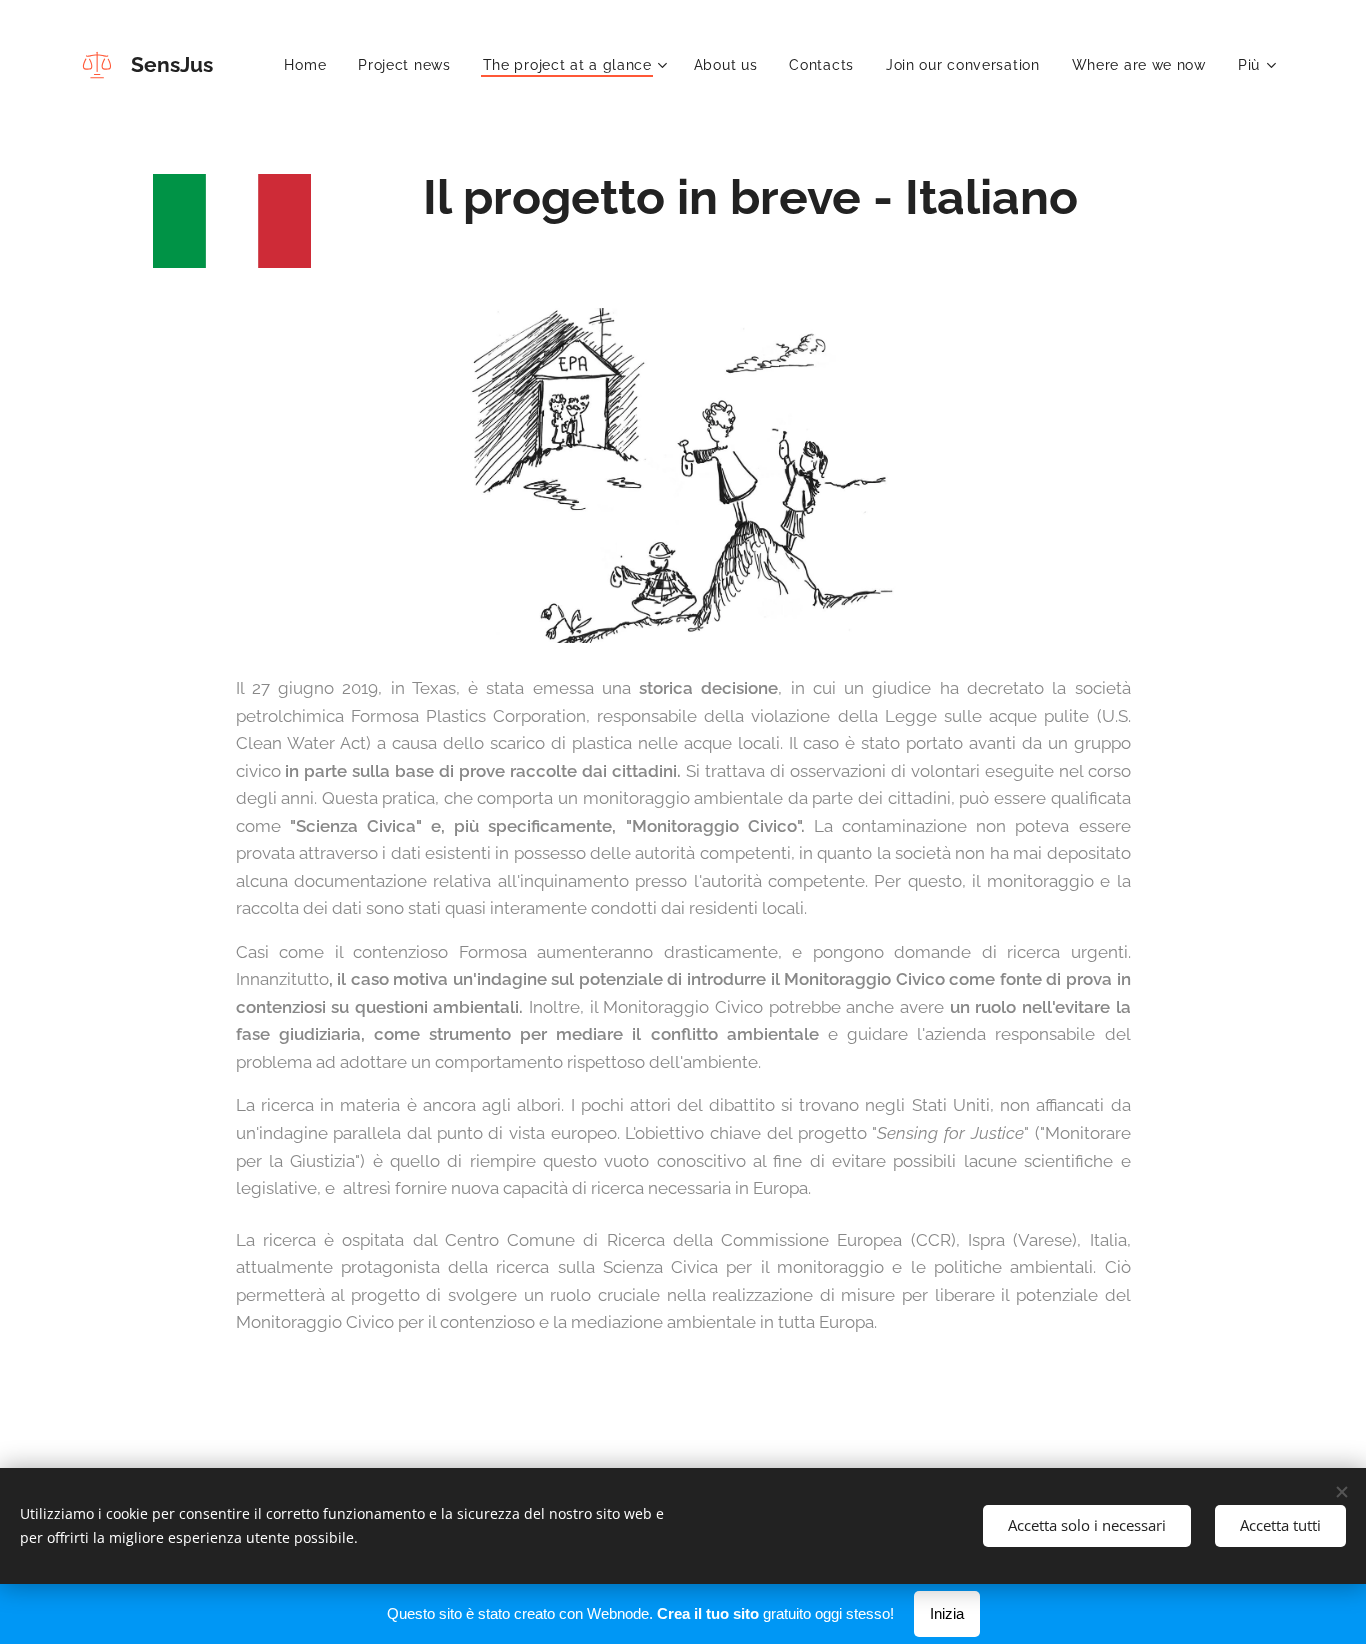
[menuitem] (310, 65)
